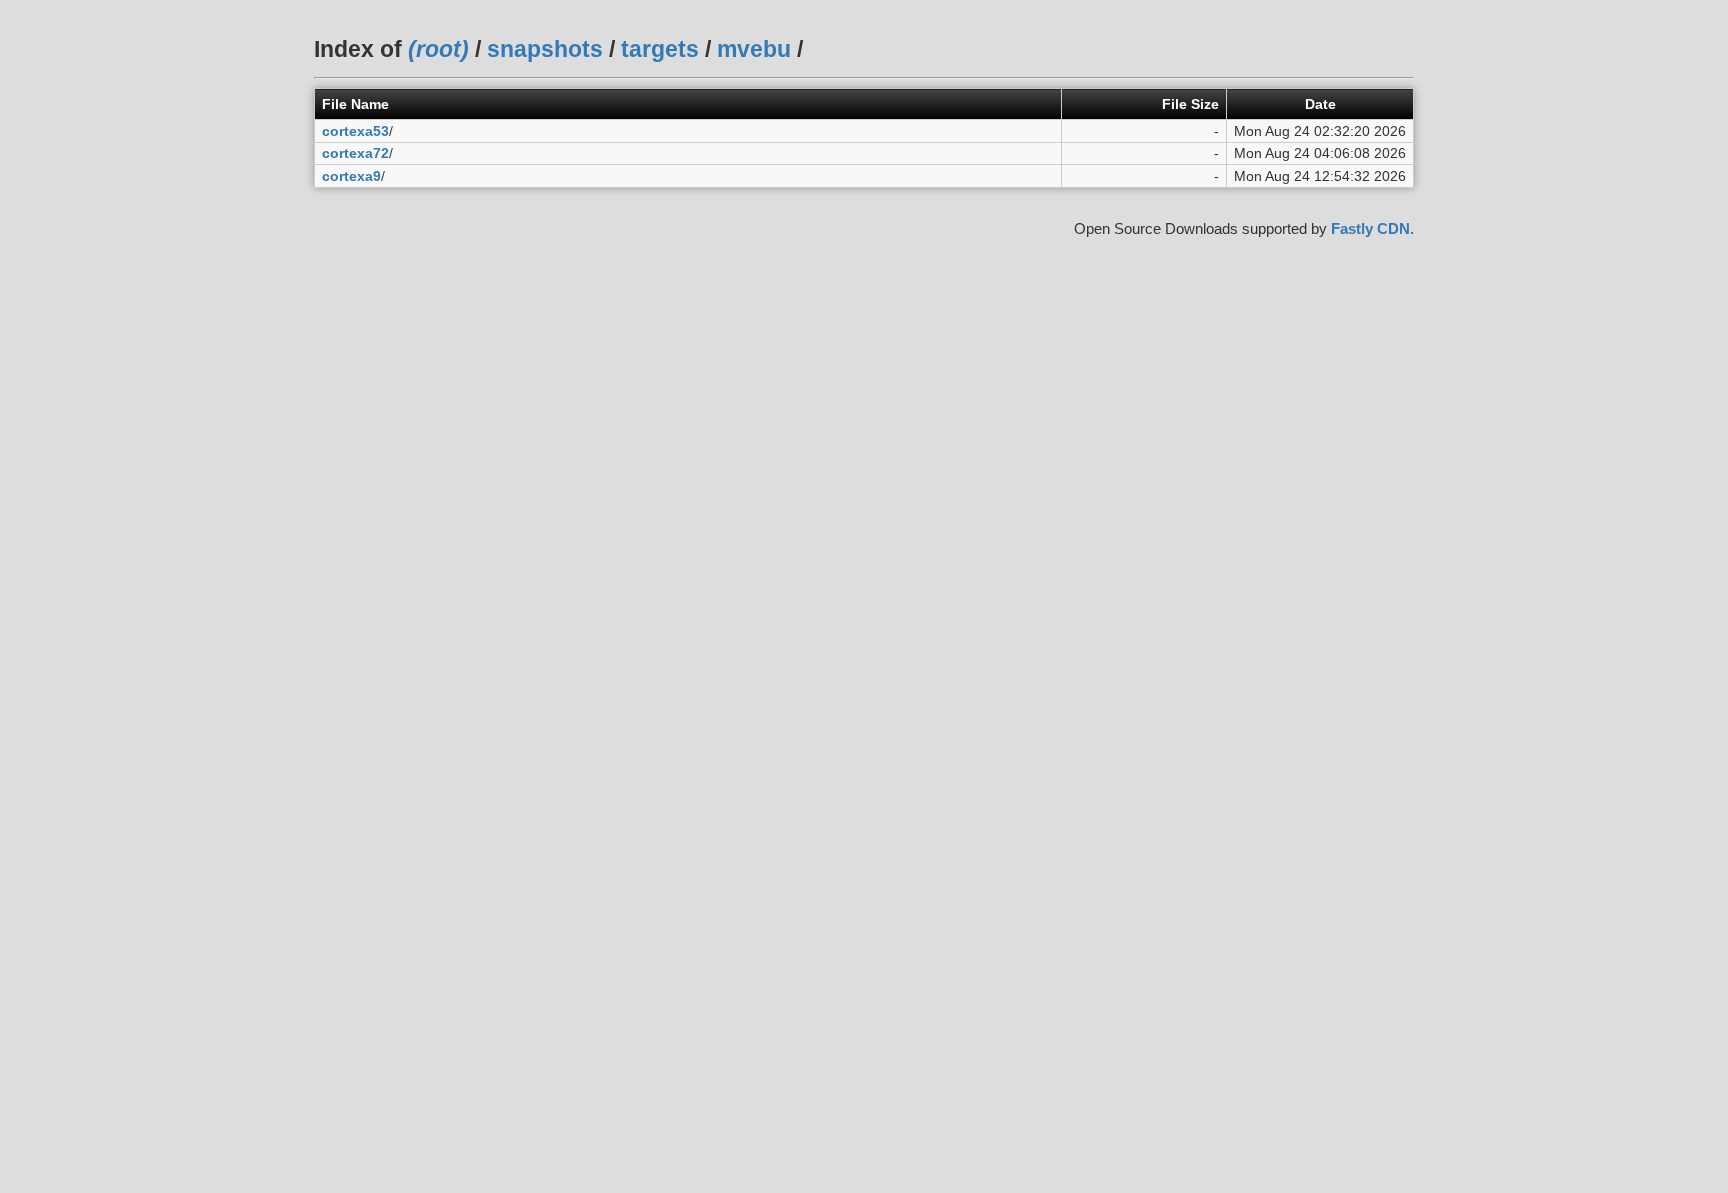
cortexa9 (351, 176)
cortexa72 (355, 153)
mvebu (754, 49)
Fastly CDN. (1372, 228)
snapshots (545, 49)
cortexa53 (355, 131)
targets (660, 49)
